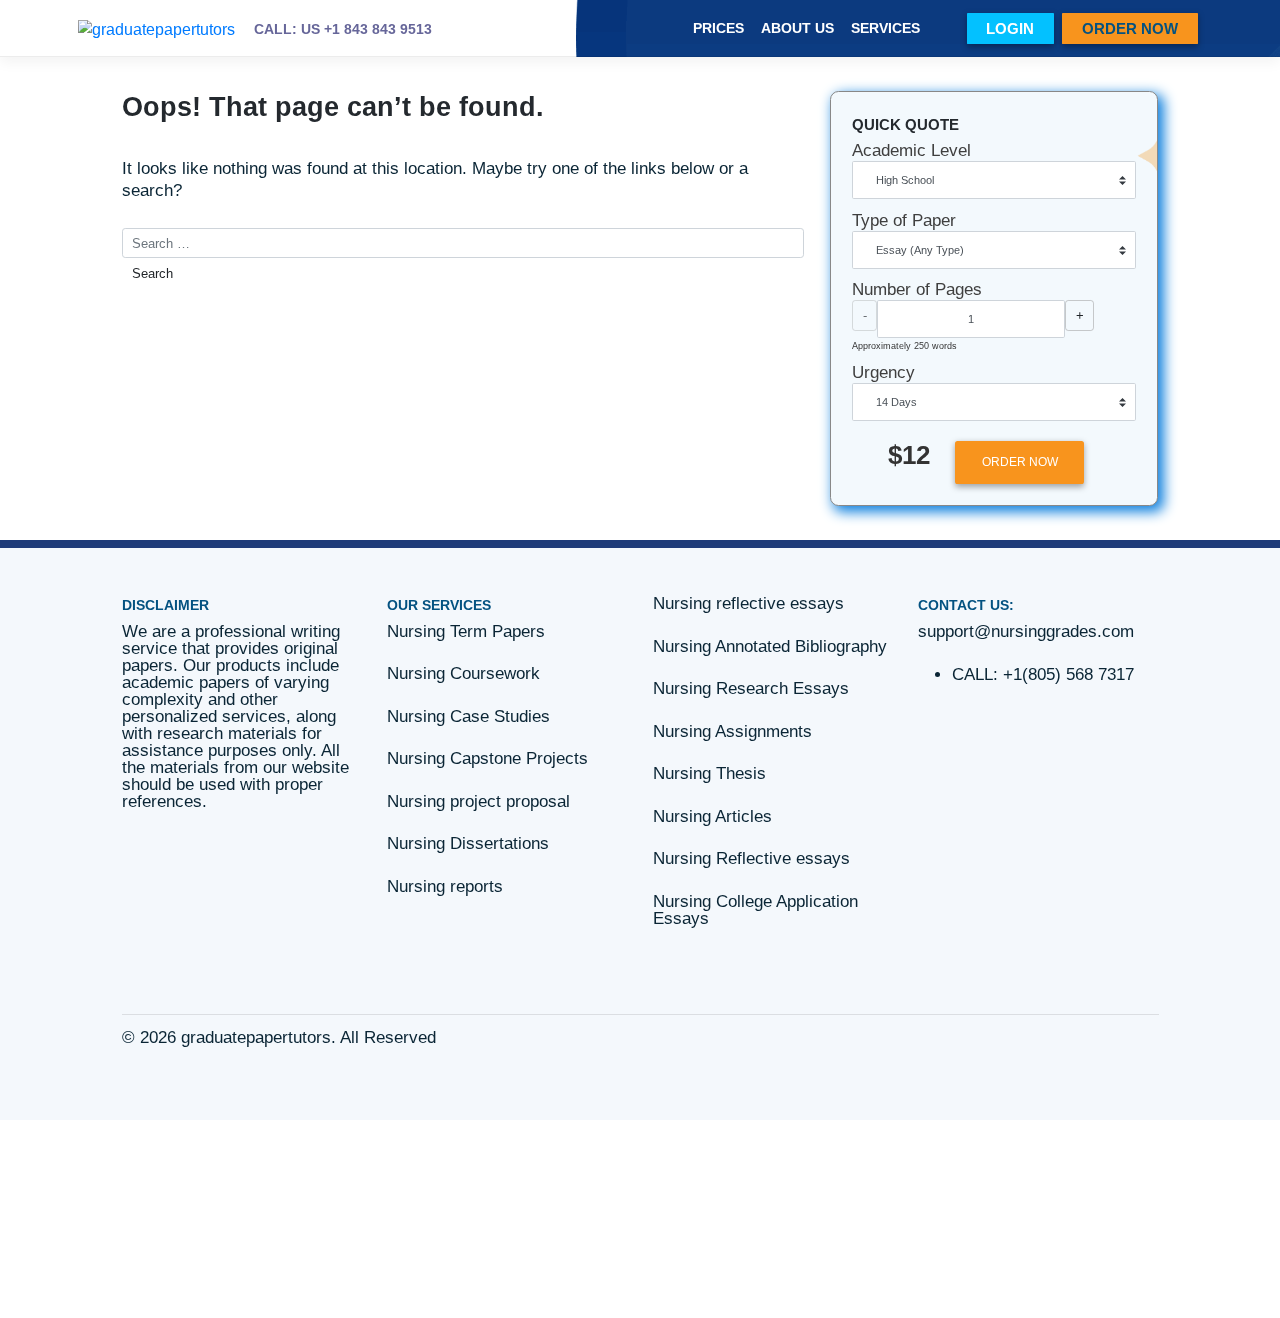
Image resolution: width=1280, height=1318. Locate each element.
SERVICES (885, 28)
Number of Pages (917, 289)
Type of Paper (904, 220)
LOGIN (1010, 28)
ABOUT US (797, 28)
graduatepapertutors (256, 1037)
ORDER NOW (1130, 28)
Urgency (883, 372)
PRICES (718, 28)
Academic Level (911, 150)
